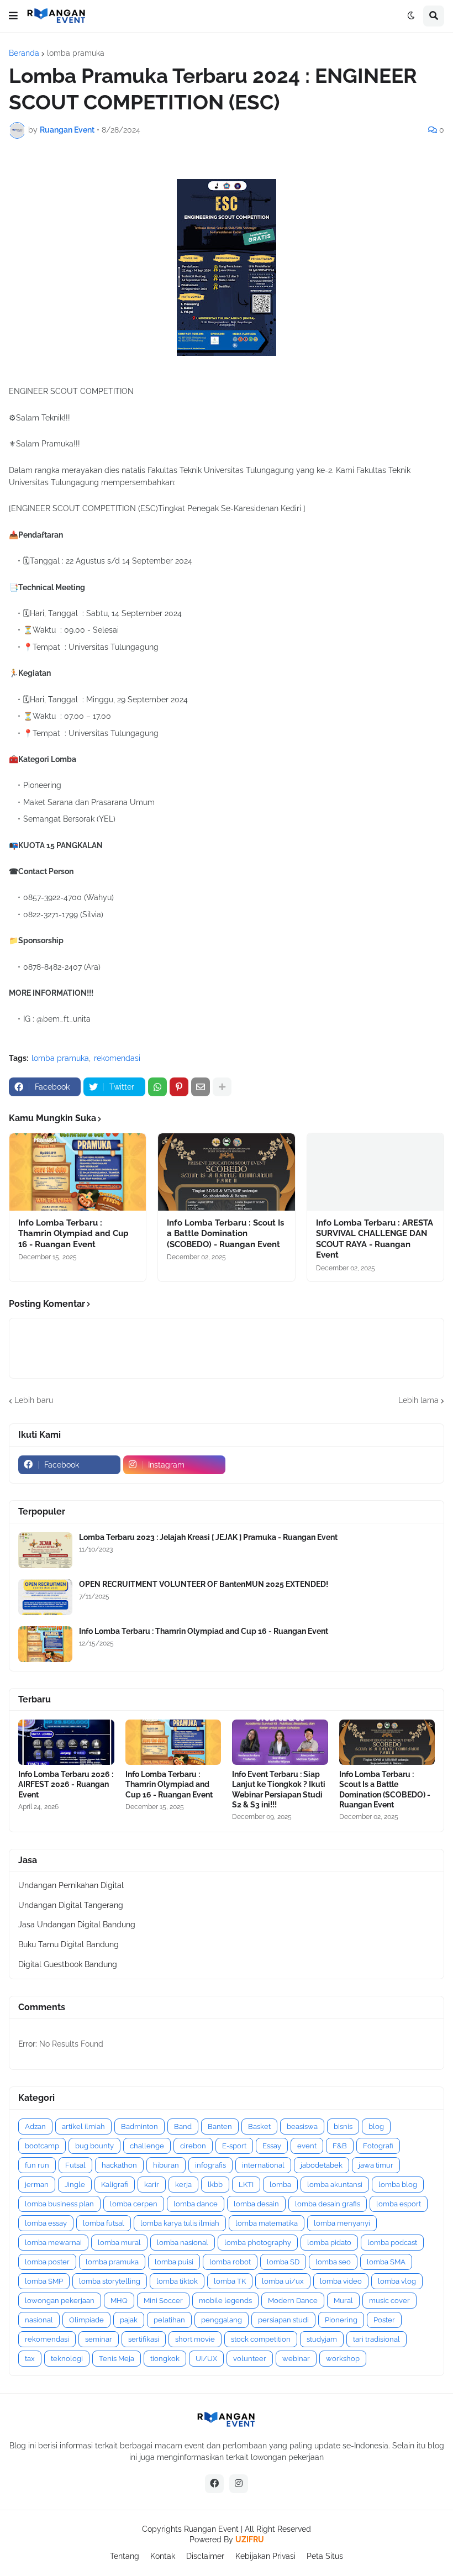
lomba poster (47, 2262)
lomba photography (258, 2243)
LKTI (246, 2185)
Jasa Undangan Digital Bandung (77, 1925)
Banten (220, 2126)
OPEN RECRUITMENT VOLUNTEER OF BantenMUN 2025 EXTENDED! (204, 1584)
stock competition (261, 2339)
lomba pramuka (76, 53)
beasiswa (302, 2126)
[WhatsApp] (157, 1087)
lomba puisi (174, 2262)
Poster (384, 2320)
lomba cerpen (134, 2204)
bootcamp (42, 2146)
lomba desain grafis (328, 2204)
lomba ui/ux (283, 2281)
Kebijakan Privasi (265, 2556)
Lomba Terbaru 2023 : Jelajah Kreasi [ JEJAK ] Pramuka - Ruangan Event (208, 1537)
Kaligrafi (115, 2185)
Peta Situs (325, 2556)
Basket (259, 2126)
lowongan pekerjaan (60, 2301)
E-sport (234, 2146)
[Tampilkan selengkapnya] (222, 1087)
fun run (37, 2165)
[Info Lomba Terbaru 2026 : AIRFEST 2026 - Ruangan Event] (66, 1742)
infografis (210, 2165)
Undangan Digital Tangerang (71, 1905)
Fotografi (378, 2146)
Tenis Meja (117, 2359)
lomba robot (230, 2262)
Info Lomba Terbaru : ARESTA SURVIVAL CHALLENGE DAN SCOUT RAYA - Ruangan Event (375, 1239)
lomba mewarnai (53, 2243)
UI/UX (206, 2359)
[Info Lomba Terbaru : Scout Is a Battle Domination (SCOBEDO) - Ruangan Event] (226, 1172)
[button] (13, 16)
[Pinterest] (179, 1087)
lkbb (215, 2185)
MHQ (119, 2301)
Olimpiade (86, 2320)
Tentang (125, 2556)
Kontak (163, 2556)
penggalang (222, 2320)
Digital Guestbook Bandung (68, 1964)
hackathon (119, 2165)
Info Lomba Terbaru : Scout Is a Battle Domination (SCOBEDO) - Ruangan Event (225, 1234)
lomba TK (230, 2281)
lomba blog (398, 2185)
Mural (343, 2301)
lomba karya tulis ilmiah (180, 2223)
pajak (129, 2320)
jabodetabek (322, 2165)
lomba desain (256, 2204)
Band (183, 2126)
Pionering (341, 2320)
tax (30, 2359)
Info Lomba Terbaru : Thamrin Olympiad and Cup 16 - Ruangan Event (73, 1234)
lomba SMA (386, 2262)
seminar (99, 2339)
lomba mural (119, 2243)
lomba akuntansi (335, 2185)
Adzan (35, 2126)
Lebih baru (34, 1400)
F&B (340, 2146)
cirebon (193, 2146)
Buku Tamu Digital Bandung (69, 1944)
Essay (272, 2146)
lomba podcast (392, 2243)
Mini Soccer (163, 2301)
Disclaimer (205, 2556)
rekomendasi (117, 1058)
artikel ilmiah (83, 2126)
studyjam (322, 2339)
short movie (195, 2339)
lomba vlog (397, 2281)
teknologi (67, 2359)
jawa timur (376, 2165)
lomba (280, 2185)
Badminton (139, 2126)
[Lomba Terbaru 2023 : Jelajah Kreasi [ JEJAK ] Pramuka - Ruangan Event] (45, 1550)
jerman (37, 2185)
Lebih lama (418, 1400)
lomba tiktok (177, 2281)
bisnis (343, 2126)
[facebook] (214, 2484)
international (263, 2165)
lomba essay (46, 2223)
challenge (147, 2146)
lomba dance (196, 2204)
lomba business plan (59, 2204)
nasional (39, 2320)
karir (152, 2185)
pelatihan (169, 2320)
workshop (343, 2359)
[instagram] (239, 2484)
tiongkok (165, 2359)
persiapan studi (283, 2320)
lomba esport (399, 2204)
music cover (389, 2301)
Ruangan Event (211, 2529)
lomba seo (333, 2262)
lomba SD (283, 2262)
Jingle (75, 2185)
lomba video (341, 2281)
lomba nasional (183, 2243)
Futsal (75, 2165)
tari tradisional (376, 2339)
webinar (296, 2359)
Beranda (24, 53)
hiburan (166, 2165)
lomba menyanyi (342, 2223)
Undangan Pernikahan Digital (71, 1885)
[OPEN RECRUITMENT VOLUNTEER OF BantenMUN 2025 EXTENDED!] (45, 1597)
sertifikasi (144, 2339)
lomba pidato (329, 2243)
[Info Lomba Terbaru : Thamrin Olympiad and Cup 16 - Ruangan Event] (78, 1172)
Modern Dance (293, 2301)
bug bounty (94, 2146)
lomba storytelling (110, 2281)
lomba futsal (104, 2223)
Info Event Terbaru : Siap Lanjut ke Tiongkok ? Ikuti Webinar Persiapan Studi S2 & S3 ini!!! (279, 1789)
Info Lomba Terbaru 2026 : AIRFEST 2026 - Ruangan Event (66, 1784)
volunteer (250, 2359)
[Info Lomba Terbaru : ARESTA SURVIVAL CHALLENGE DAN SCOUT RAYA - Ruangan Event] (375, 1172)
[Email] (201, 1087)
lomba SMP (44, 2281)
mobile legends (225, 2301)
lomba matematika (267, 2223)
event (307, 2146)
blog (376, 2126)
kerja (183, 2185)
